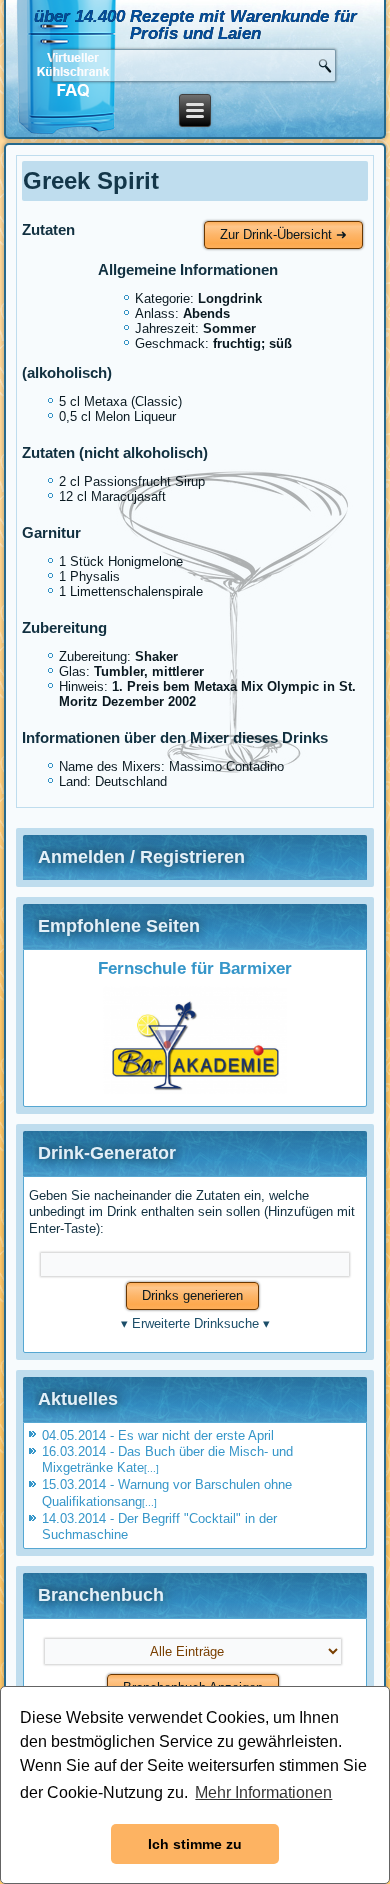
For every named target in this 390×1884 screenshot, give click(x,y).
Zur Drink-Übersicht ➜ (283, 234)
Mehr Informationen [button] (263, 1792)
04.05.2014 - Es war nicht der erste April (158, 1435)
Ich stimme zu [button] (195, 1844)
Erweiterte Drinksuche (195, 1323)
